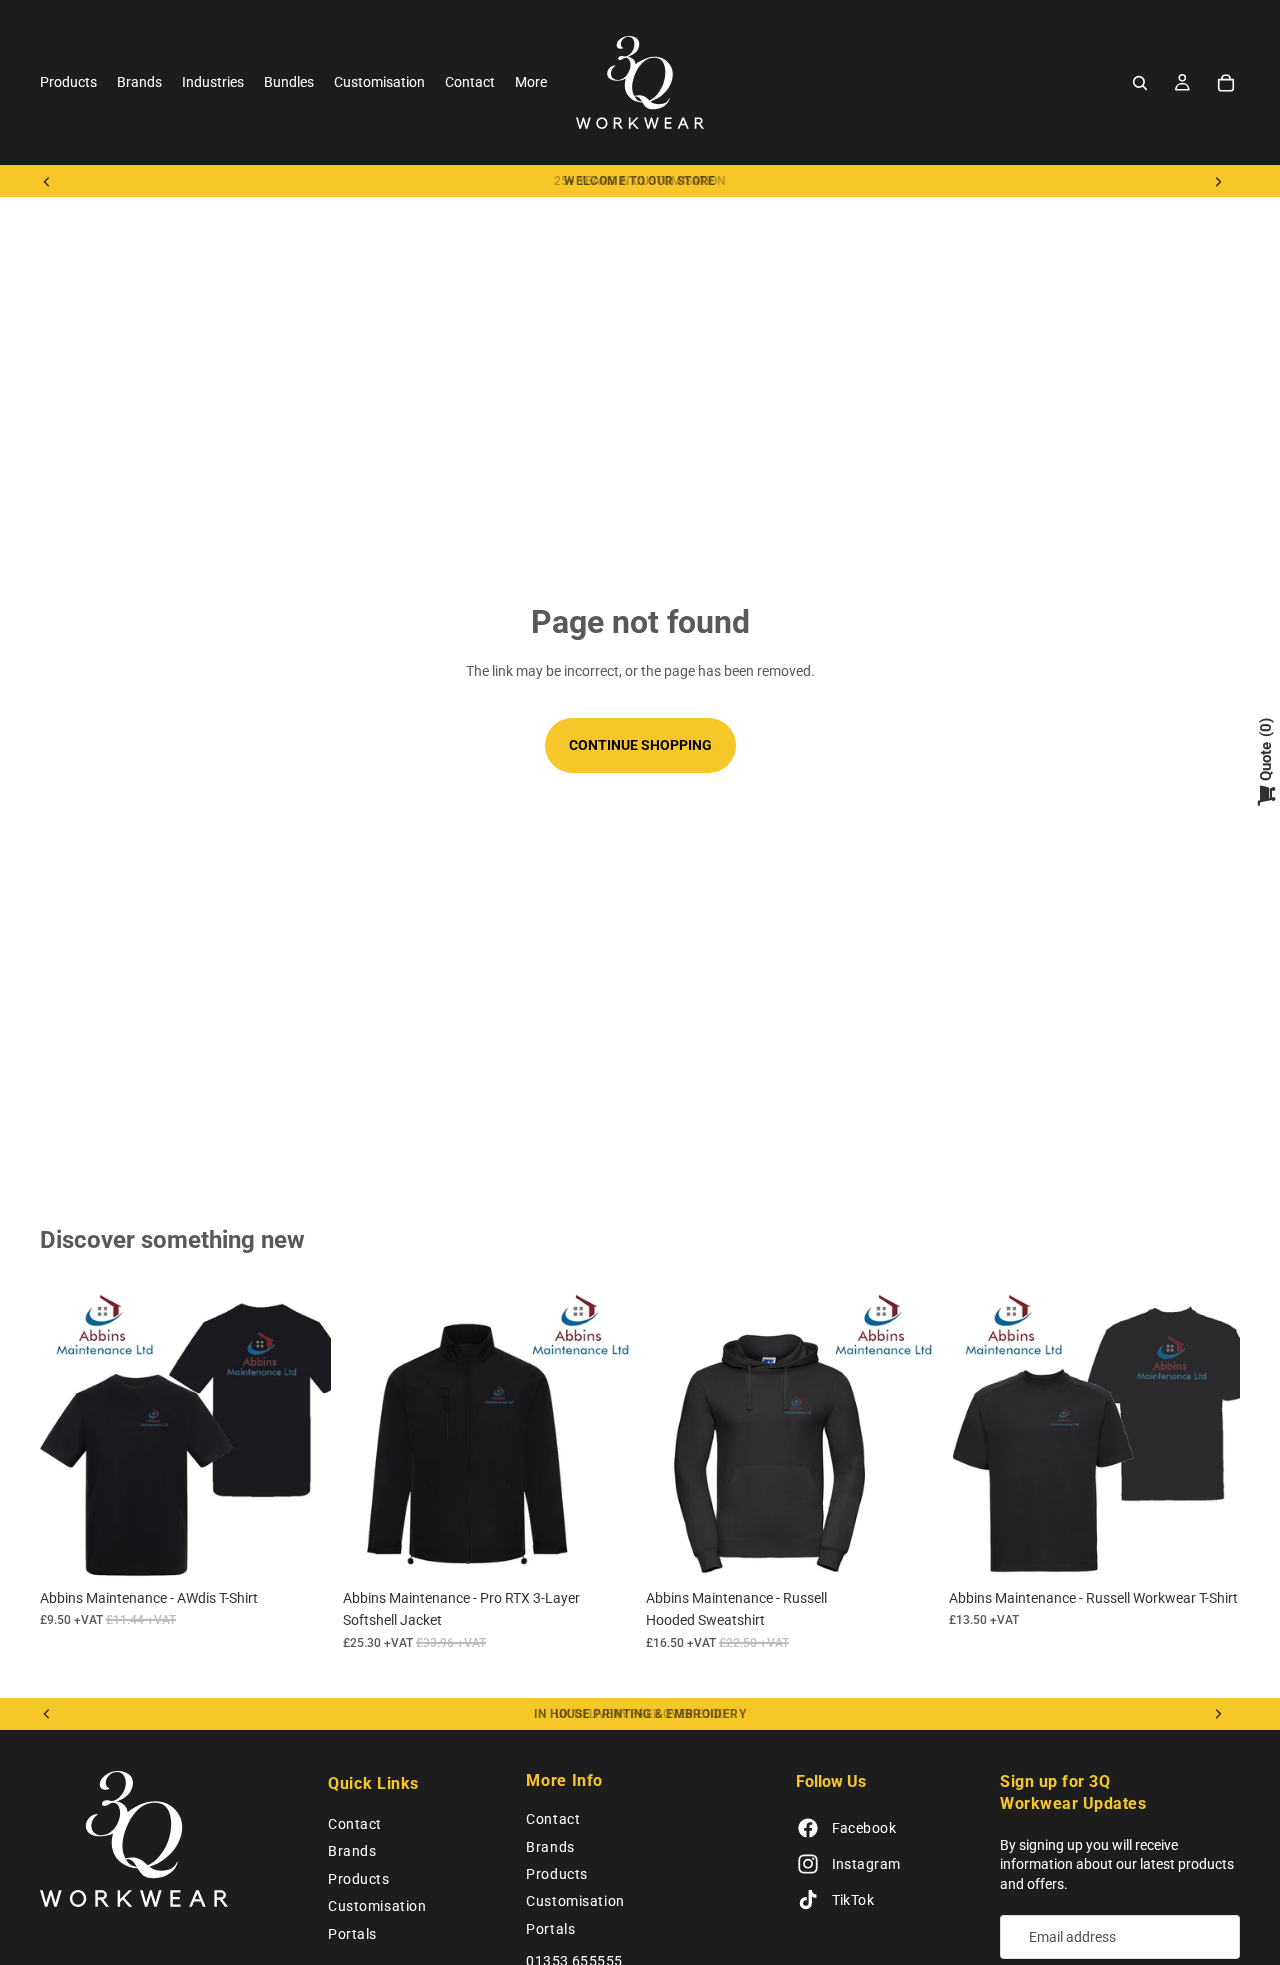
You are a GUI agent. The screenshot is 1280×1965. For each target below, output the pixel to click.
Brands (352, 1851)
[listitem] (531, 82)
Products (358, 1879)
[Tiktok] (808, 1900)
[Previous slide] (47, 181)
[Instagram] (808, 1864)
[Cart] (1226, 83)
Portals (352, 1934)
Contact (355, 1824)
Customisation (377, 1906)
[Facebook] (808, 1828)
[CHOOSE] (300, 1548)
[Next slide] (1218, 181)
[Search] (1140, 83)
